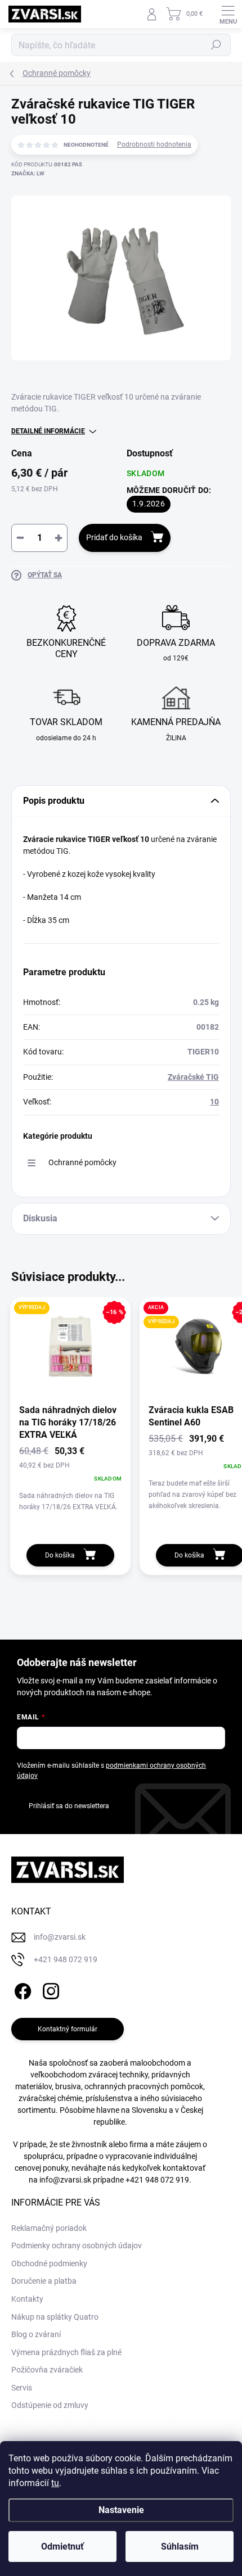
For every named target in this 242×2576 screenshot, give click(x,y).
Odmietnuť (62, 2546)
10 (214, 1102)
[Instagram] (49, 1989)
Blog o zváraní (36, 2334)
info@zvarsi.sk (65, 2180)
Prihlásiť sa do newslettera (69, 1806)
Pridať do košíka (114, 537)
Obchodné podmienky (49, 2263)
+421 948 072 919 (157, 2180)
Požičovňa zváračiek (47, 2370)
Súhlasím (180, 2546)
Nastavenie (121, 2510)
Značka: (28, 173)
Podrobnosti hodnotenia (154, 144)
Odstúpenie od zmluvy (50, 2405)
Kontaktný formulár (68, 2029)
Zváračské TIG (193, 1077)
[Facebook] (21, 1989)
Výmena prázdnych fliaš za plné (66, 2352)
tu (55, 2483)
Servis (22, 2388)
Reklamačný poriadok (49, 2228)
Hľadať (216, 45)
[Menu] (228, 14)
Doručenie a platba (44, 2281)
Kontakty (27, 2299)
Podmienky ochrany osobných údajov (77, 2245)
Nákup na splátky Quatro (55, 2317)
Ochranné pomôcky (82, 1162)
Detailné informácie (48, 431)
